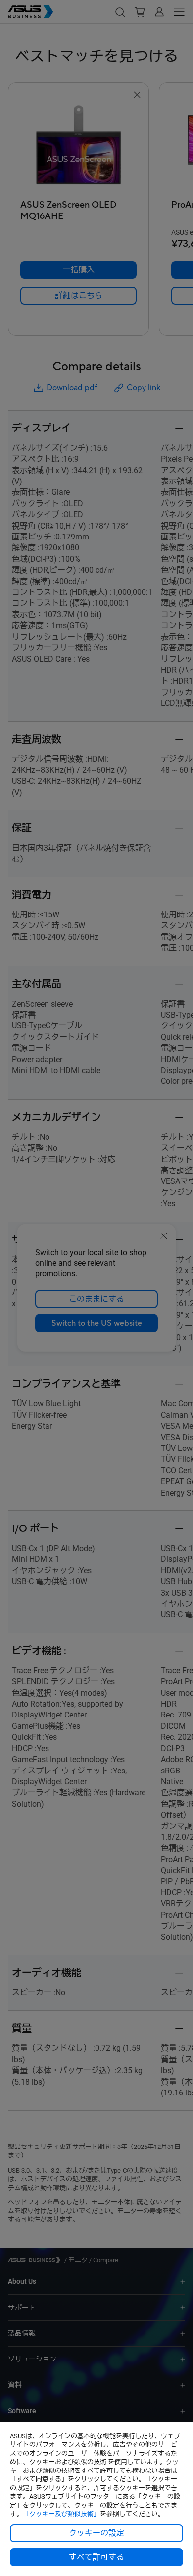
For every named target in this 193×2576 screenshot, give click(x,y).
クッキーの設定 (96, 2533)
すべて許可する (96, 2557)
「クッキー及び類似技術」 (61, 2514)
